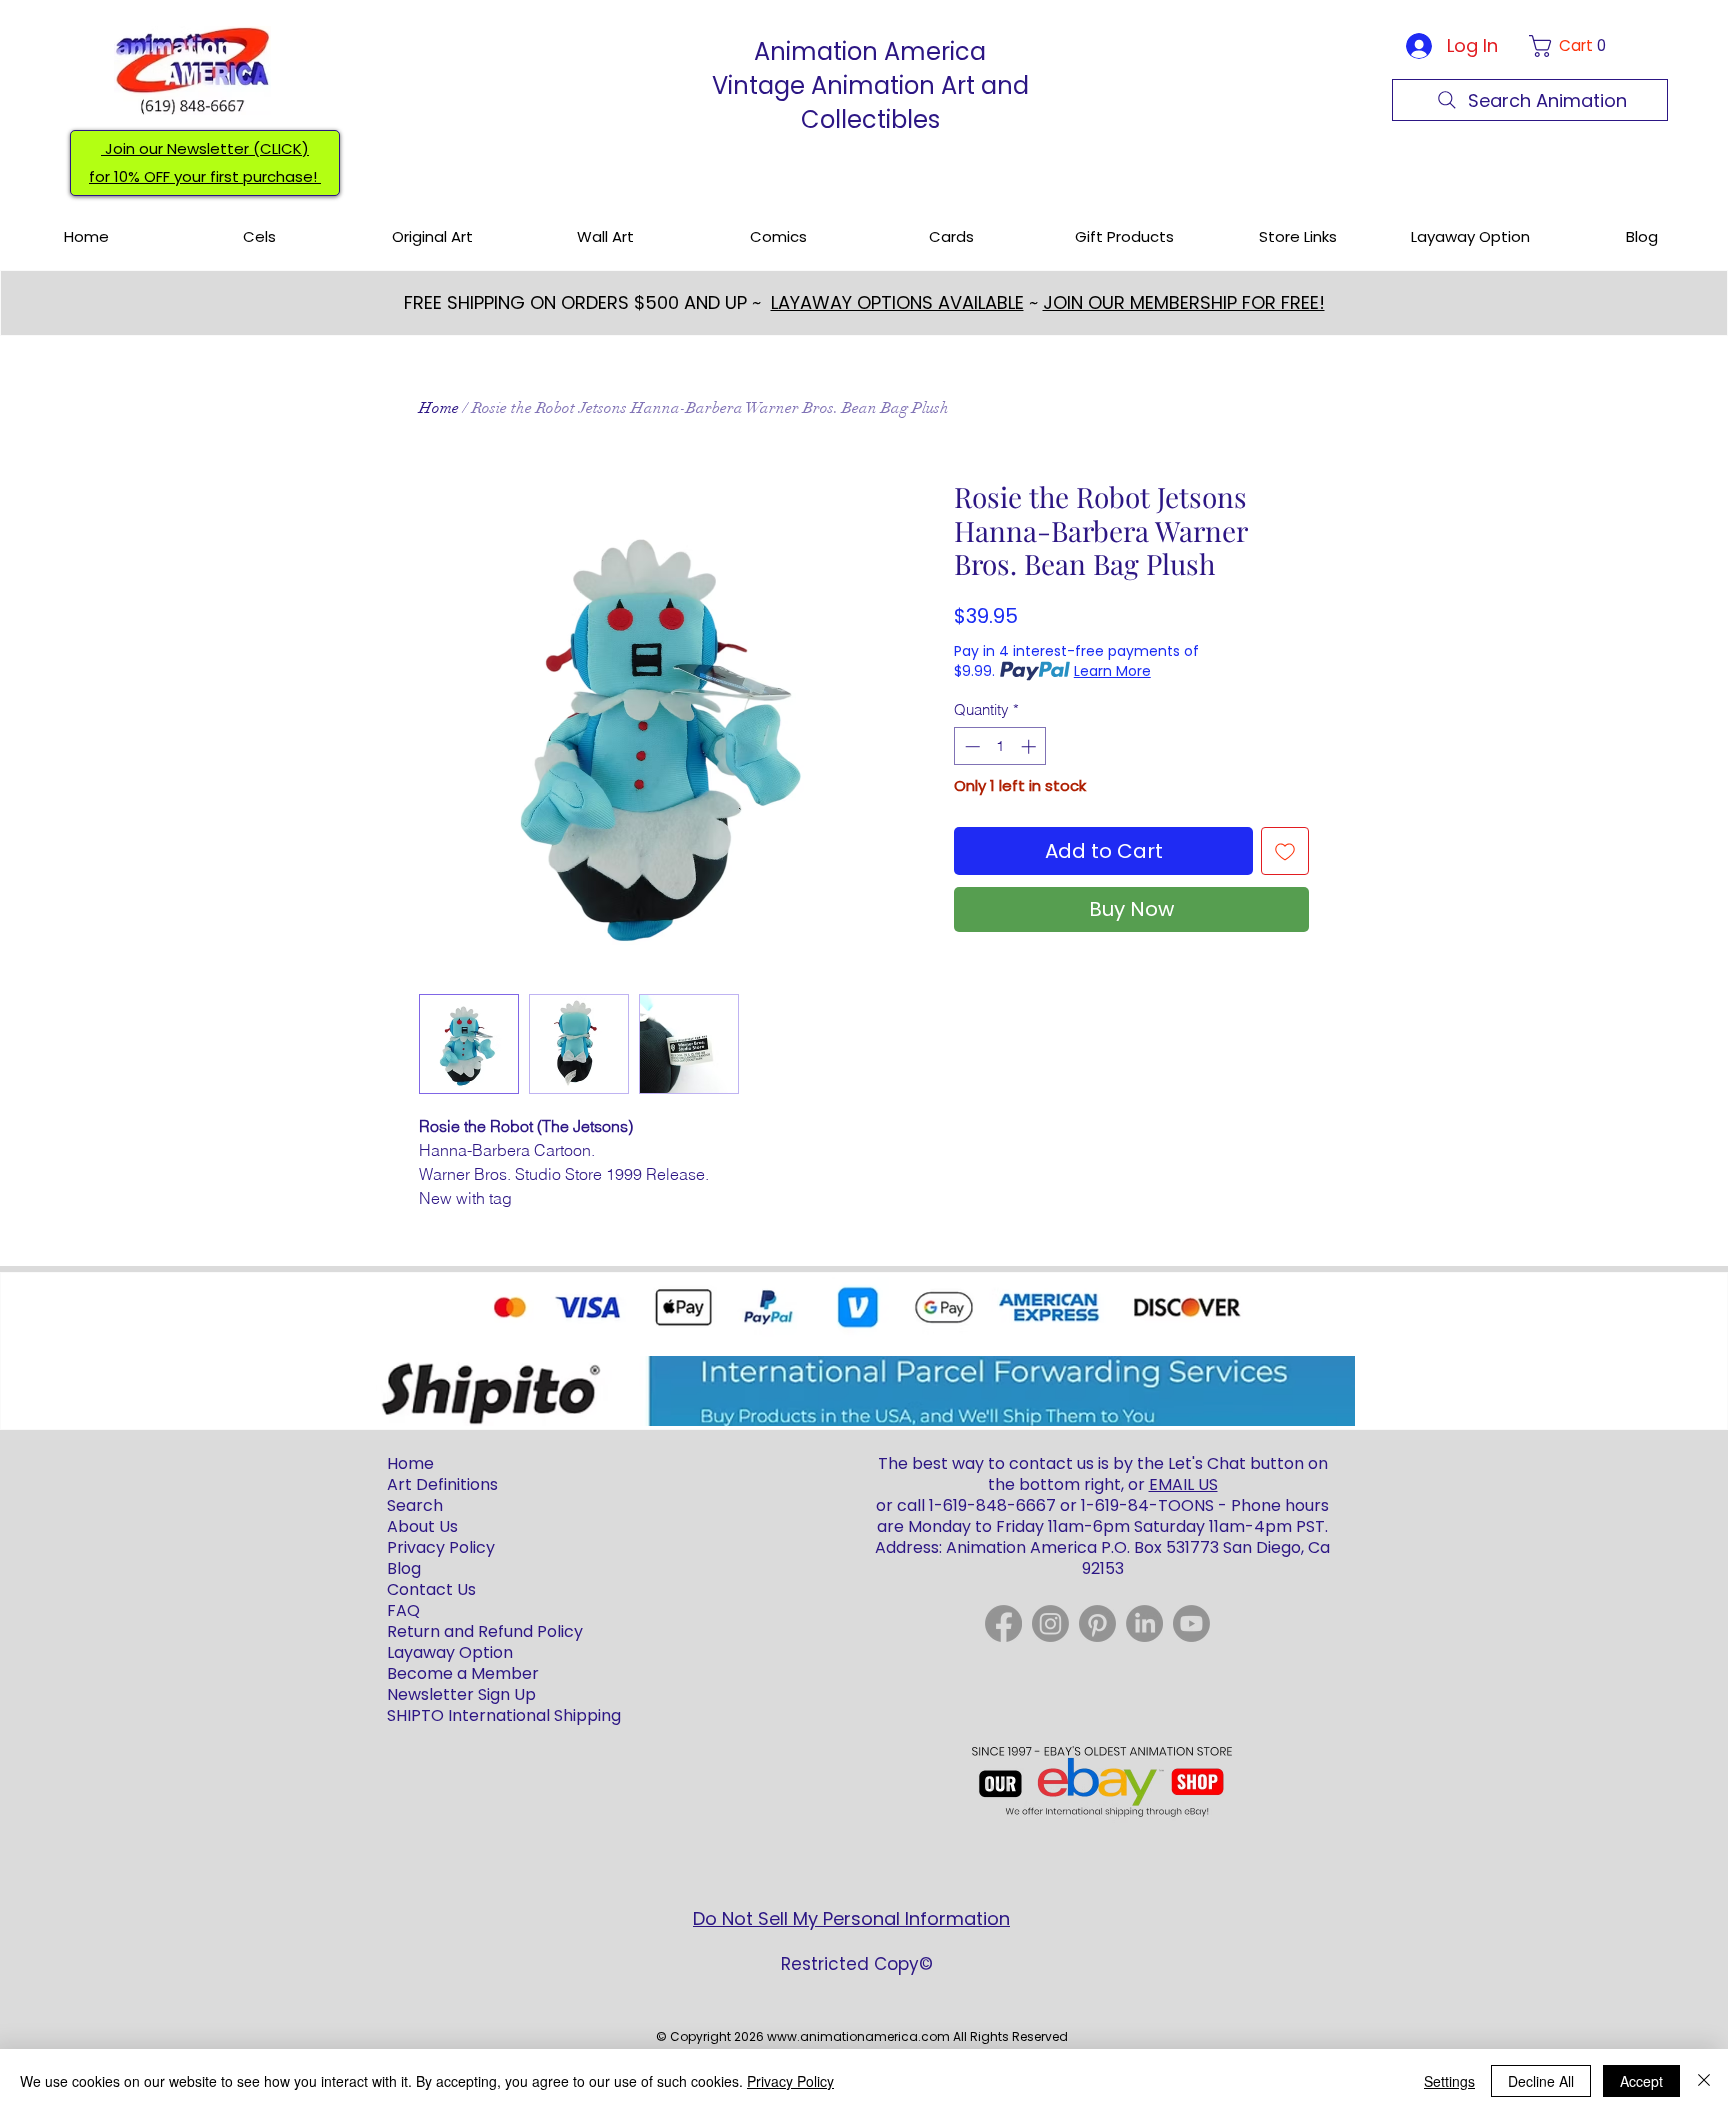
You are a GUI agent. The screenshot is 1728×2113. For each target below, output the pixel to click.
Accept (1641, 2081)
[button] (1571, 46)
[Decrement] (970, 746)
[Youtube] (1191, 1623)
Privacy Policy (790, 2081)
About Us (422, 1526)
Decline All (1541, 2081)
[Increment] (1030, 746)
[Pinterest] (1097, 1623)
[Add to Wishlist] (1285, 851)
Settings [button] (1449, 2081)
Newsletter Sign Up (461, 1694)
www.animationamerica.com (858, 2036)
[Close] (1704, 2081)
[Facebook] (1003, 1623)
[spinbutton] (1000, 746)
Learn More (1112, 671)
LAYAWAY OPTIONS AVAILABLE (897, 302)
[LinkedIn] (1144, 1623)
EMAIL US (1183, 1484)
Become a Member (463, 1673)
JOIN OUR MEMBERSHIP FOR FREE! (1184, 302)
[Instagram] (1050, 1623)
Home (439, 408)
